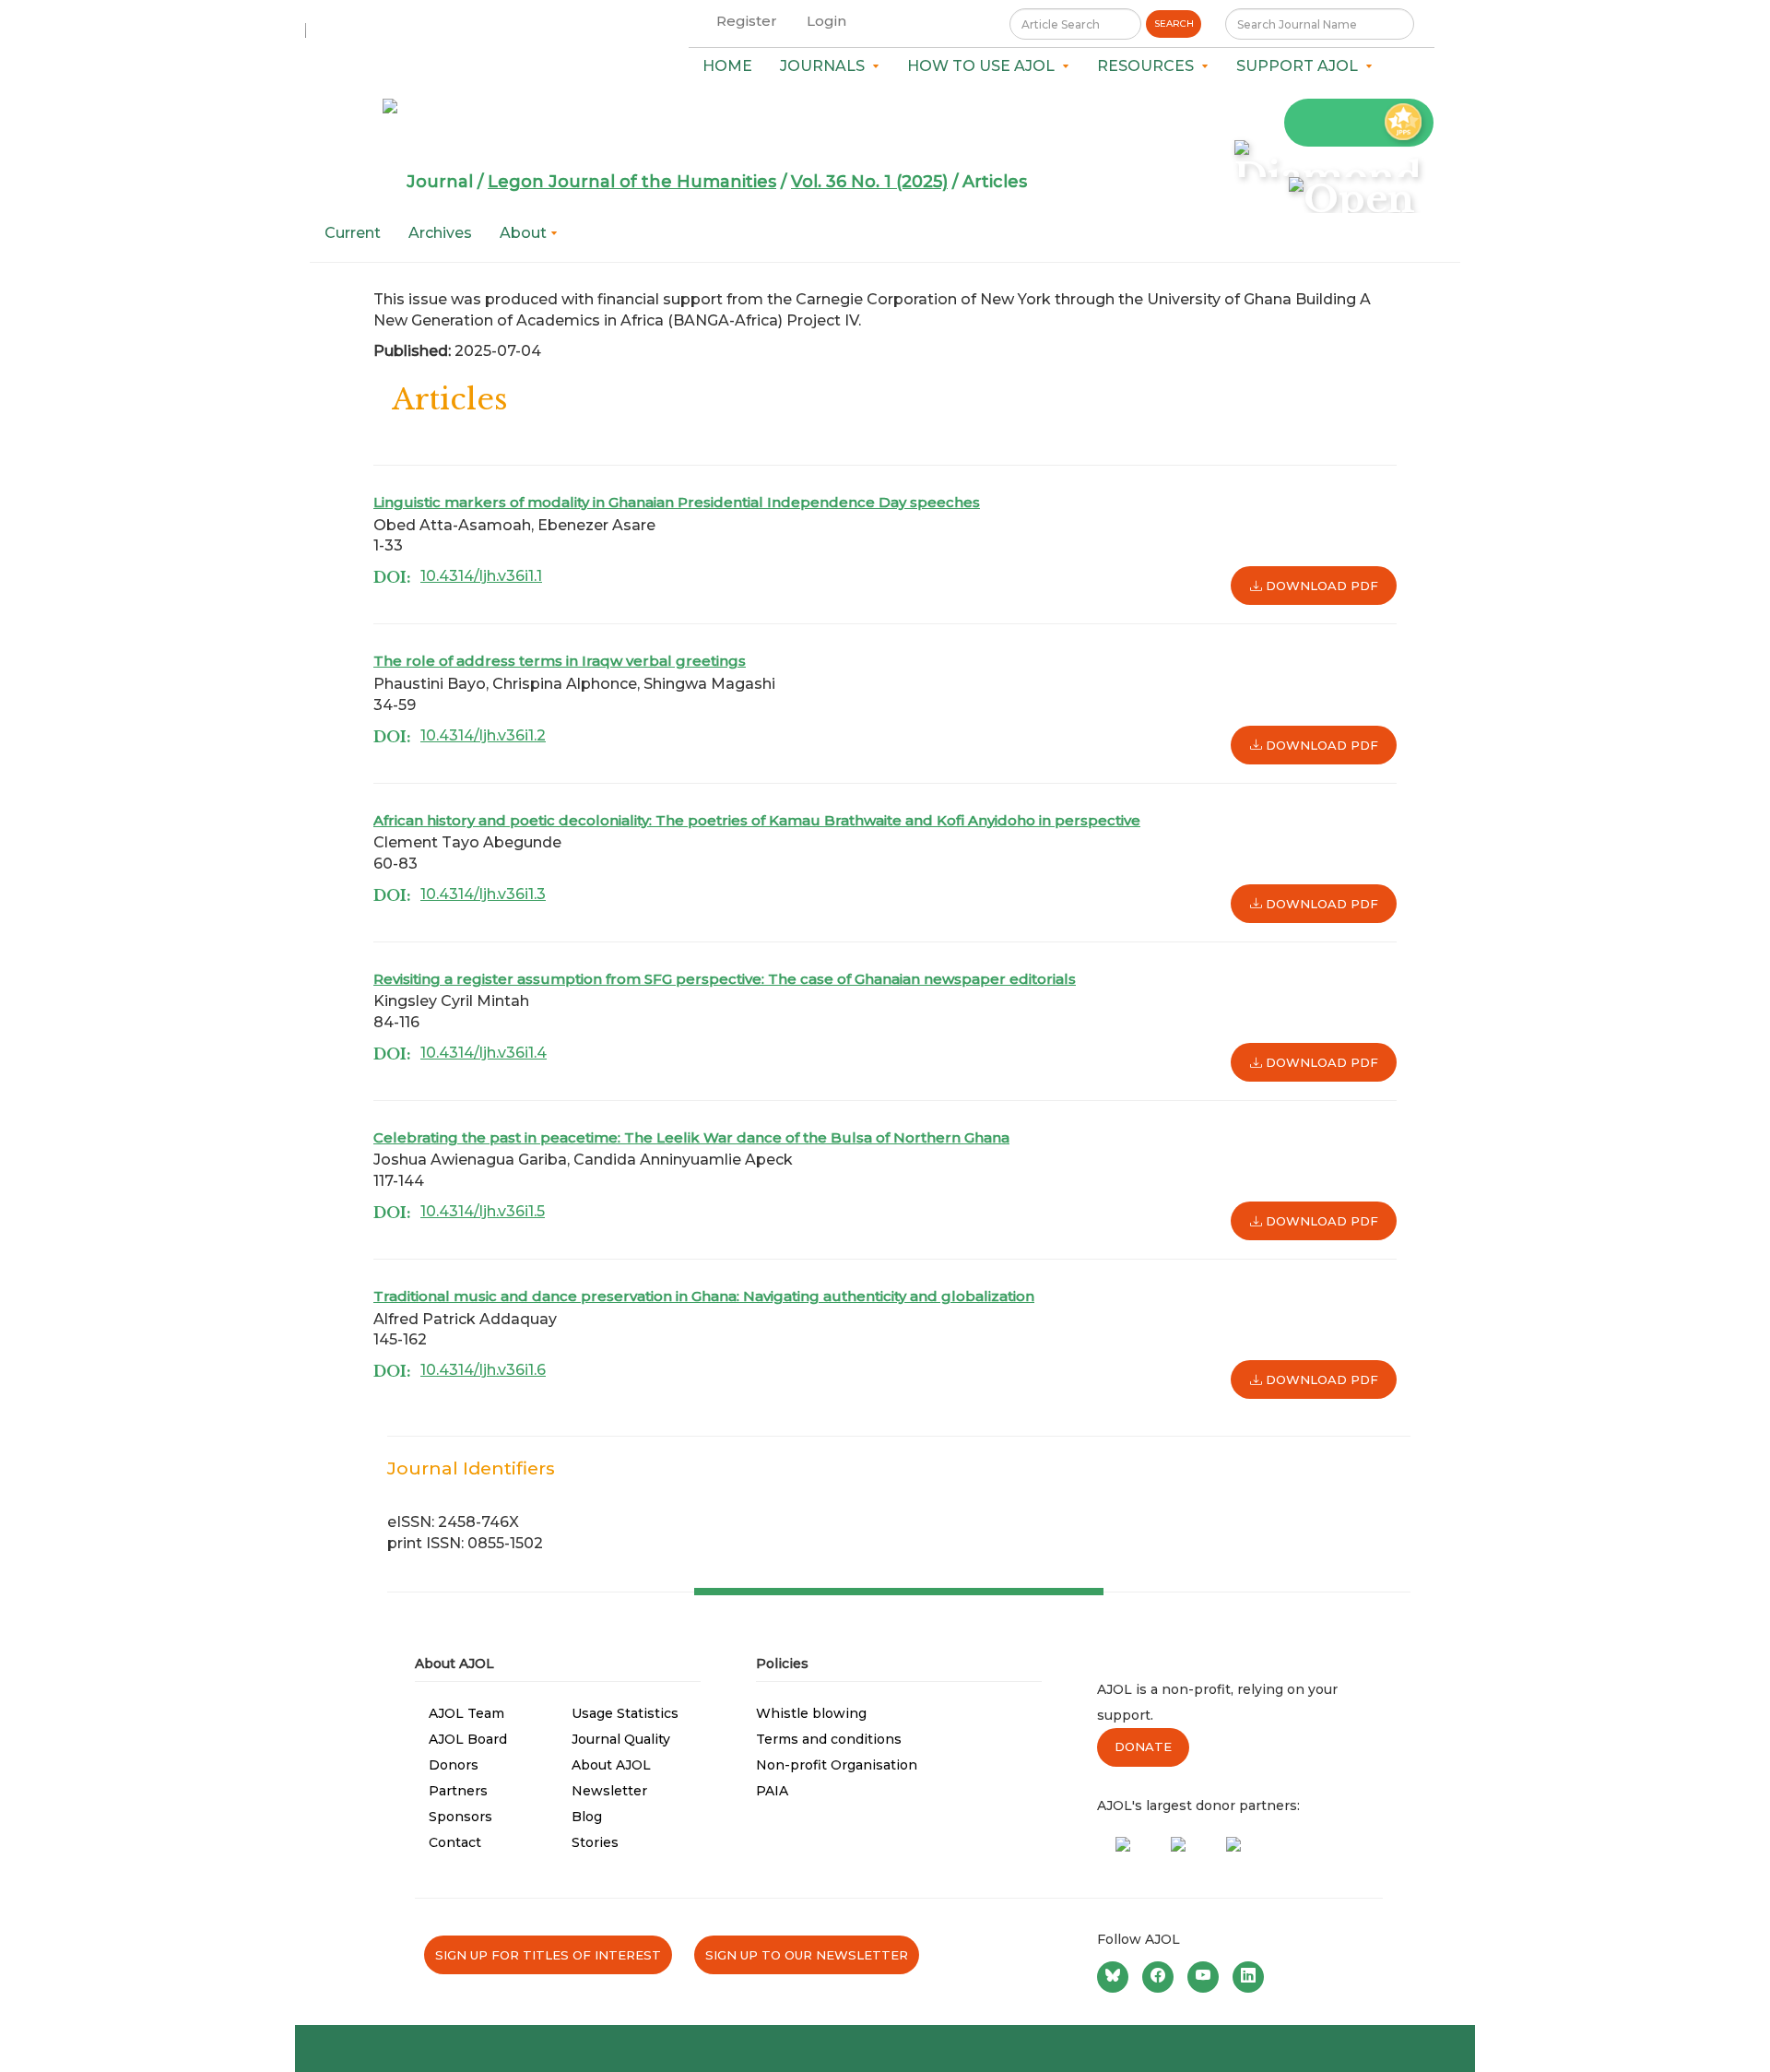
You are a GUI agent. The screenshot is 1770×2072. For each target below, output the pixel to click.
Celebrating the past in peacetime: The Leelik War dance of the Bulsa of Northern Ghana (691, 1137)
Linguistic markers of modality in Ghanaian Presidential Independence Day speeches (677, 502)
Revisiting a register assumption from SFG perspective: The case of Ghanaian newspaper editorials (725, 979)
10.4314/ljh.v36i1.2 (483, 735)
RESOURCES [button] (1149, 66)
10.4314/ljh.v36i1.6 (483, 1370)
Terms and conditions (829, 1739)
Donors (454, 1765)
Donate (1143, 1746)
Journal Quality (621, 1739)
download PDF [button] (1320, 586)
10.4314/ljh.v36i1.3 (483, 894)
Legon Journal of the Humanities (632, 182)
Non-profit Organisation (837, 1765)
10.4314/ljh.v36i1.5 (483, 1211)
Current (353, 233)
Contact (455, 1842)
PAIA (772, 1791)
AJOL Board (468, 1739)
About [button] (525, 233)
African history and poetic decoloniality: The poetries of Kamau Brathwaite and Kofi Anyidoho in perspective (757, 820)
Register (747, 21)
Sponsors (460, 1817)
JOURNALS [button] (826, 66)
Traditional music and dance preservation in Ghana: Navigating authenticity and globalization (704, 1296)
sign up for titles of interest (548, 1955)
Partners (458, 1791)
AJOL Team (466, 1713)
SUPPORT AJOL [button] (1301, 66)
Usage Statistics (625, 1713)
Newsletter (609, 1791)
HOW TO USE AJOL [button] (985, 66)
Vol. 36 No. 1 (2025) (869, 182)
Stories (595, 1842)
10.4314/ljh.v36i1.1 (481, 576)
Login (826, 21)
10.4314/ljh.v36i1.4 (484, 1053)
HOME (727, 66)
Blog (587, 1817)
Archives (440, 233)
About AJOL (611, 1765)
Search (1174, 24)
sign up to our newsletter (807, 1955)
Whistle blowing (811, 1713)
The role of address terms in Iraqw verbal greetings (560, 661)
